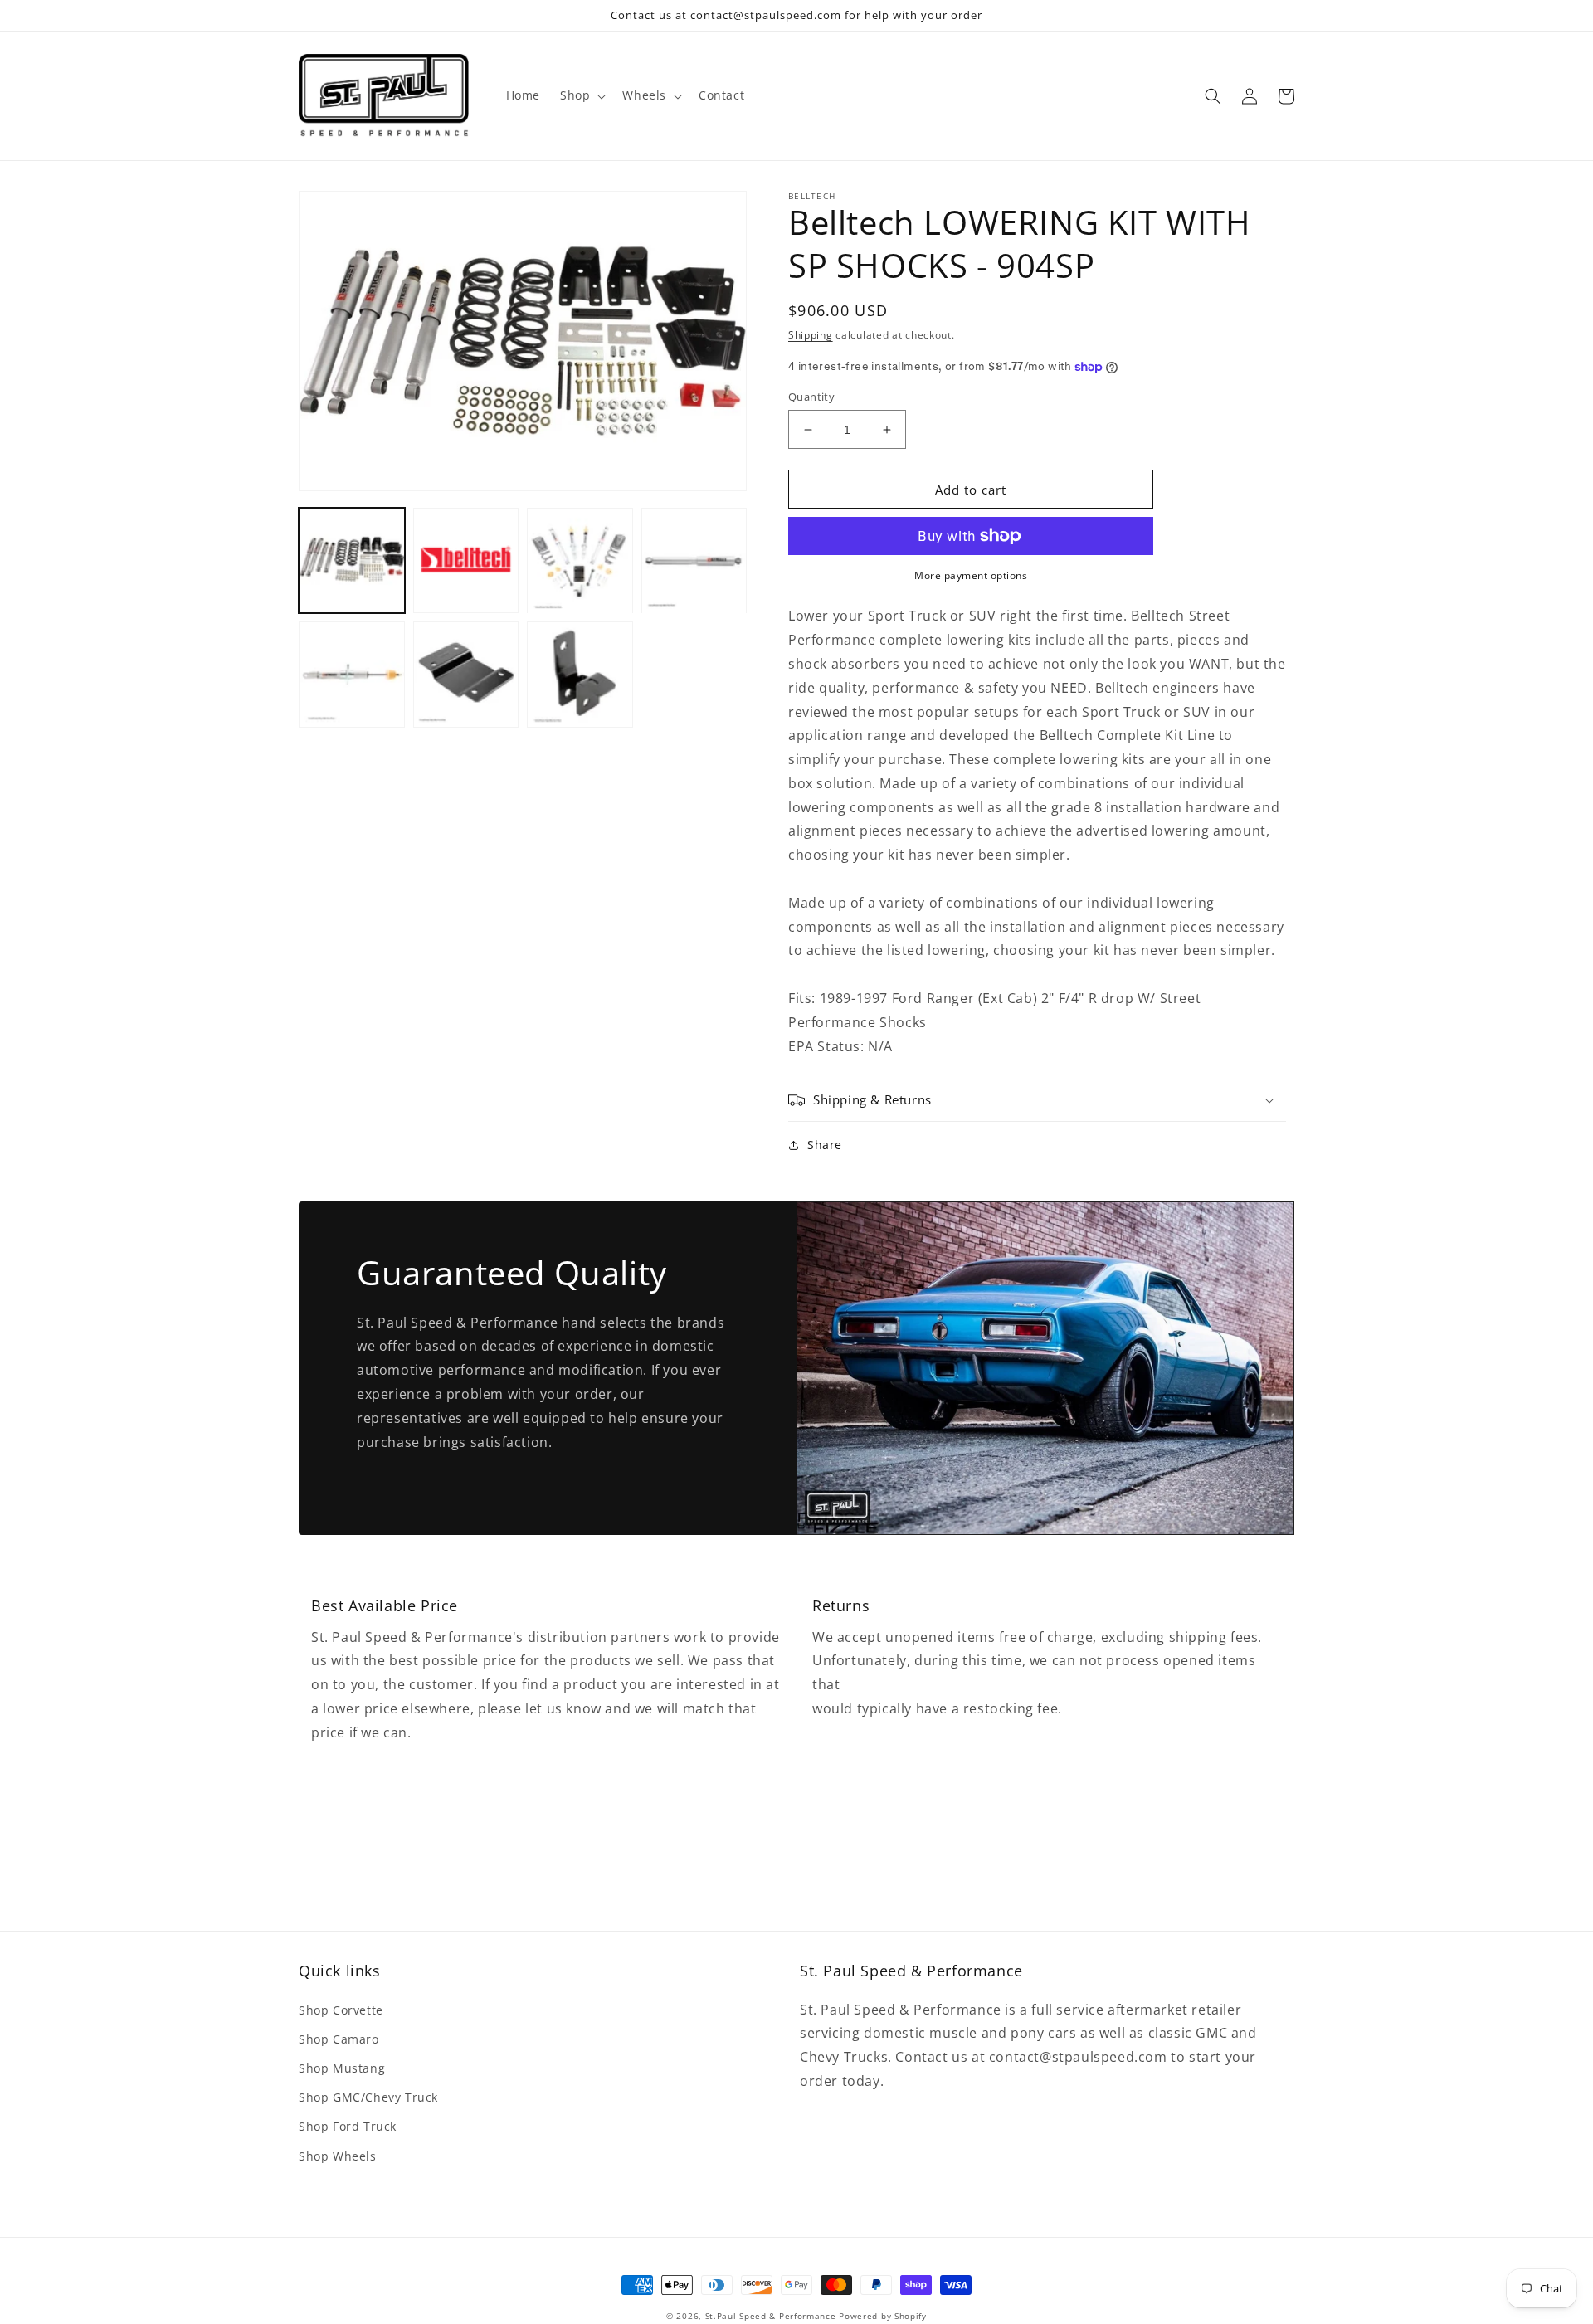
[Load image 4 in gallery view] (694, 561)
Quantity (811, 397)
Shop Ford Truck (348, 2126)
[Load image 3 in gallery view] (580, 561)
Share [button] (825, 1145)
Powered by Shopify (883, 2316)
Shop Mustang (342, 2068)
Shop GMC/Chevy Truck (368, 2097)
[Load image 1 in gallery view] (352, 561)
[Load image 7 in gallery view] (580, 675)
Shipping (811, 335)
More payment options (971, 575)
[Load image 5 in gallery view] (352, 675)
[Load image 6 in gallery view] (466, 675)
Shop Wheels (338, 2156)
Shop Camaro (339, 2039)
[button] (581, 95)
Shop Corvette (341, 2010)
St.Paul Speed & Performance (771, 2316)
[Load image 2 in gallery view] (466, 561)
